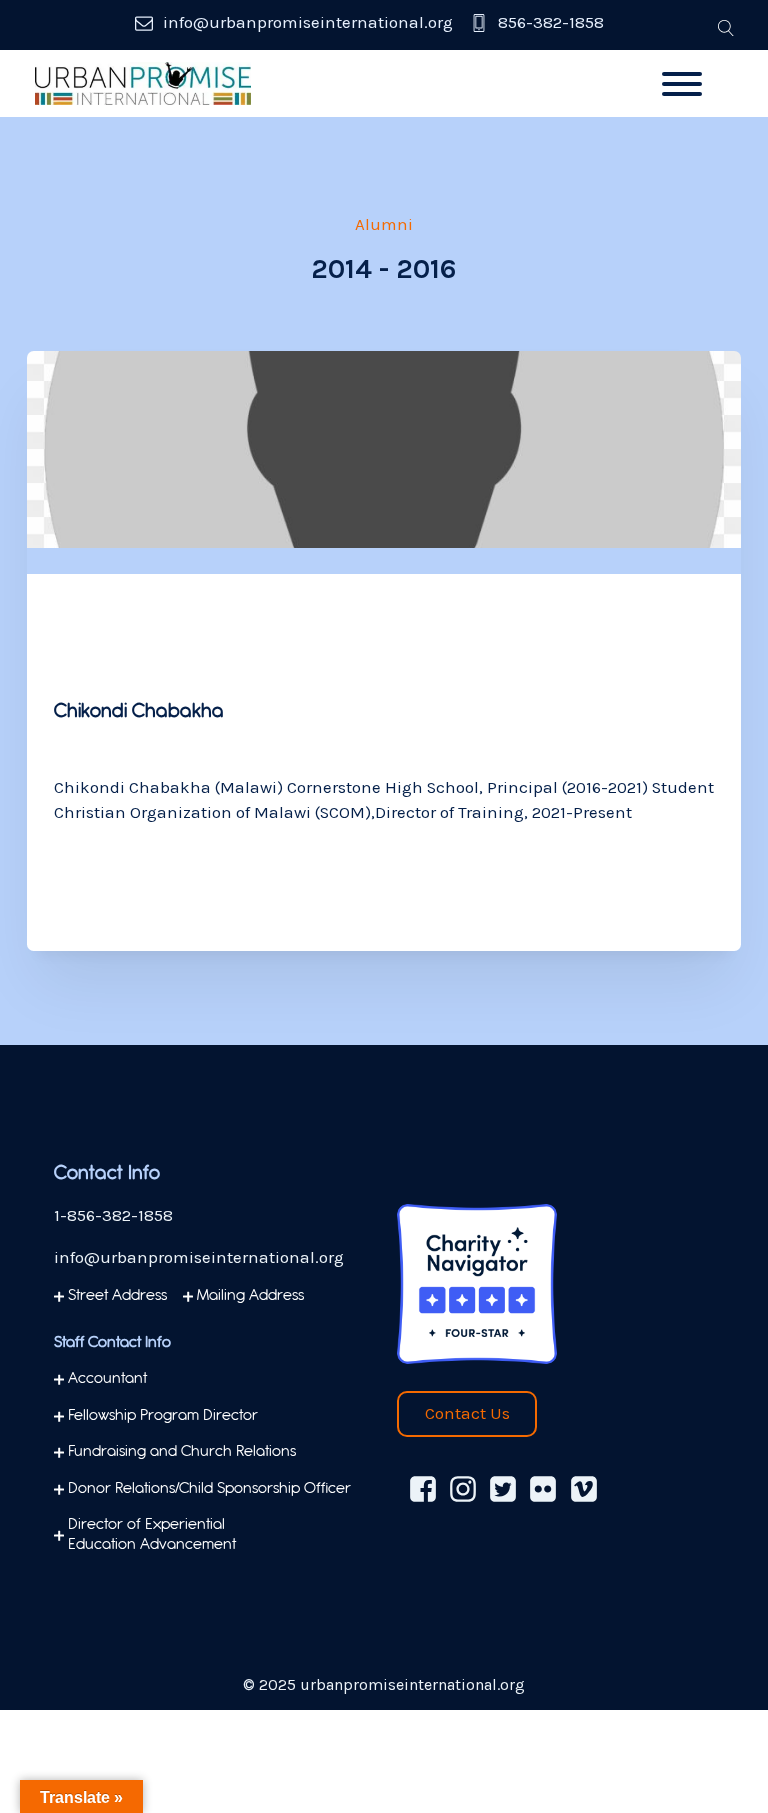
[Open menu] (682, 84)
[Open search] (726, 28)
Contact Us (467, 1413)
